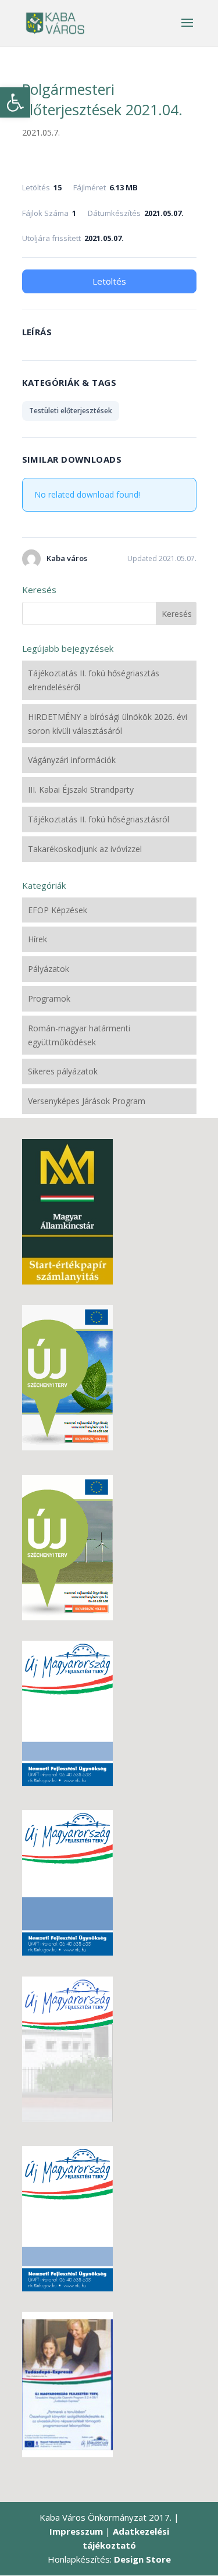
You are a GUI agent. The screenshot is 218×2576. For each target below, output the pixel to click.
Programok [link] (49, 998)
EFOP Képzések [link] (58, 910)
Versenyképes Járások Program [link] (87, 1101)
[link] (15, 102)
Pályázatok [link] (49, 969)
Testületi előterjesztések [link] (71, 411)
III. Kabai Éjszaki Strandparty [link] (81, 790)
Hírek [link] (37, 939)
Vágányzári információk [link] (72, 760)
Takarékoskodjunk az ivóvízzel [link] (85, 849)
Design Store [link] (142, 2559)
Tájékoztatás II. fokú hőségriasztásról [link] (99, 819)
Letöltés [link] (109, 281)
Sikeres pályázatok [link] (63, 1071)
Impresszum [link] (76, 2531)
